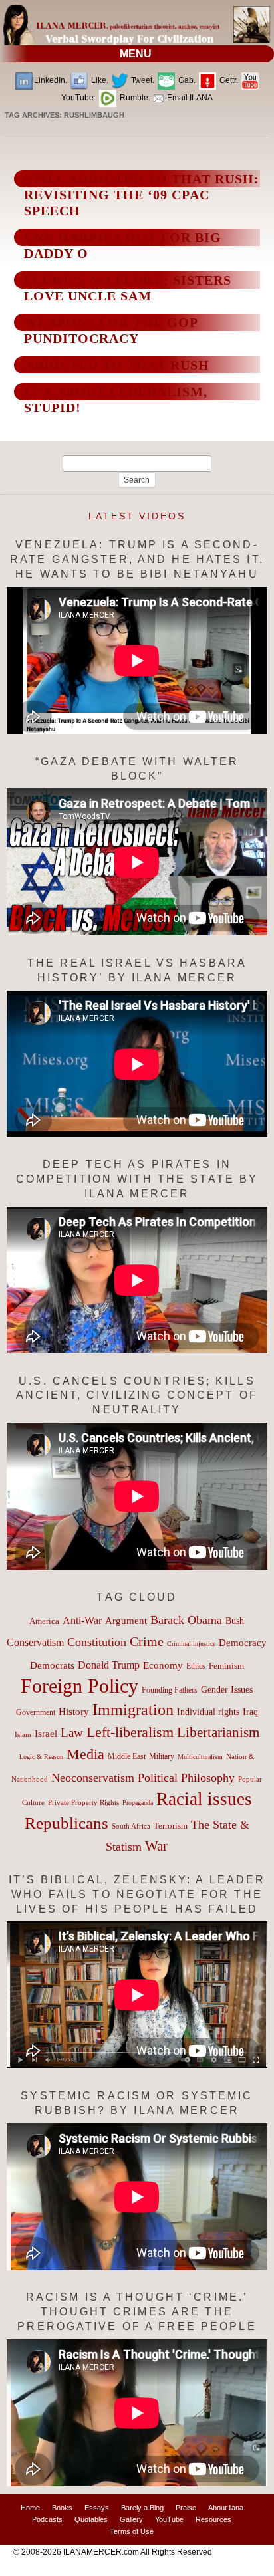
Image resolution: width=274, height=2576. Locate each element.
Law (72, 1733)
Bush (235, 1621)
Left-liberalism (130, 1732)
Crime (147, 1641)
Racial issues (204, 1799)
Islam (23, 1734)
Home (30, 2508)
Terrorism (171, 1826)
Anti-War (82, 1620)
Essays (97, 2508)
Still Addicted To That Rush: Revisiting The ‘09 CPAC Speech (142, 195)
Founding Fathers (170, 1690)
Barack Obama (186, 1620)
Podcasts (47, 2519)
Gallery (131, 2519)
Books (62, 2508)
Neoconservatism (93, 1778)
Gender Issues (227, 1690)
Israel (46, 1734)
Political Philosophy (186, 1778)
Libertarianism (218, 1732)
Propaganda (138, 1803)
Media (85, 1754)
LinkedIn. (51, 80)
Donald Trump (109, 1665)
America (44, 1621)
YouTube (169, 2519)
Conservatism (35, 1642)
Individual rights (208, 1712)
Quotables (91, 2519)
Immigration (133, 1709)
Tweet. (142, 80)
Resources (213, 2519)
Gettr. (228, 80)
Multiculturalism (200, 1757)
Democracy (243, 1642)
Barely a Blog (142, 2508)
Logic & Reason (41, 1757)
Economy (163, 1665)
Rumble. (134, 98)
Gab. (186, 80)
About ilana (226, 2508)
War (156, 1846)
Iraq (250, 1712)
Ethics (196, 1666)
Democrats (52, 1665)
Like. (99, 80)
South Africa (131, 1826)
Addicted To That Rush (117, 365)
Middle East (127, 1756)
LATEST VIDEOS (137, 516)
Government (36, 1712)
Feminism (226, 1666)
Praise (186, 2508)
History (74, 1712)
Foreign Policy (79, 1686)
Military (162, 1757)
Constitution (97, 1642)
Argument (126, 1621)
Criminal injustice (191, 1644)
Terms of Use (132, 2531)
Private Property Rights (83, 1802)
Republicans (67, 1823)
